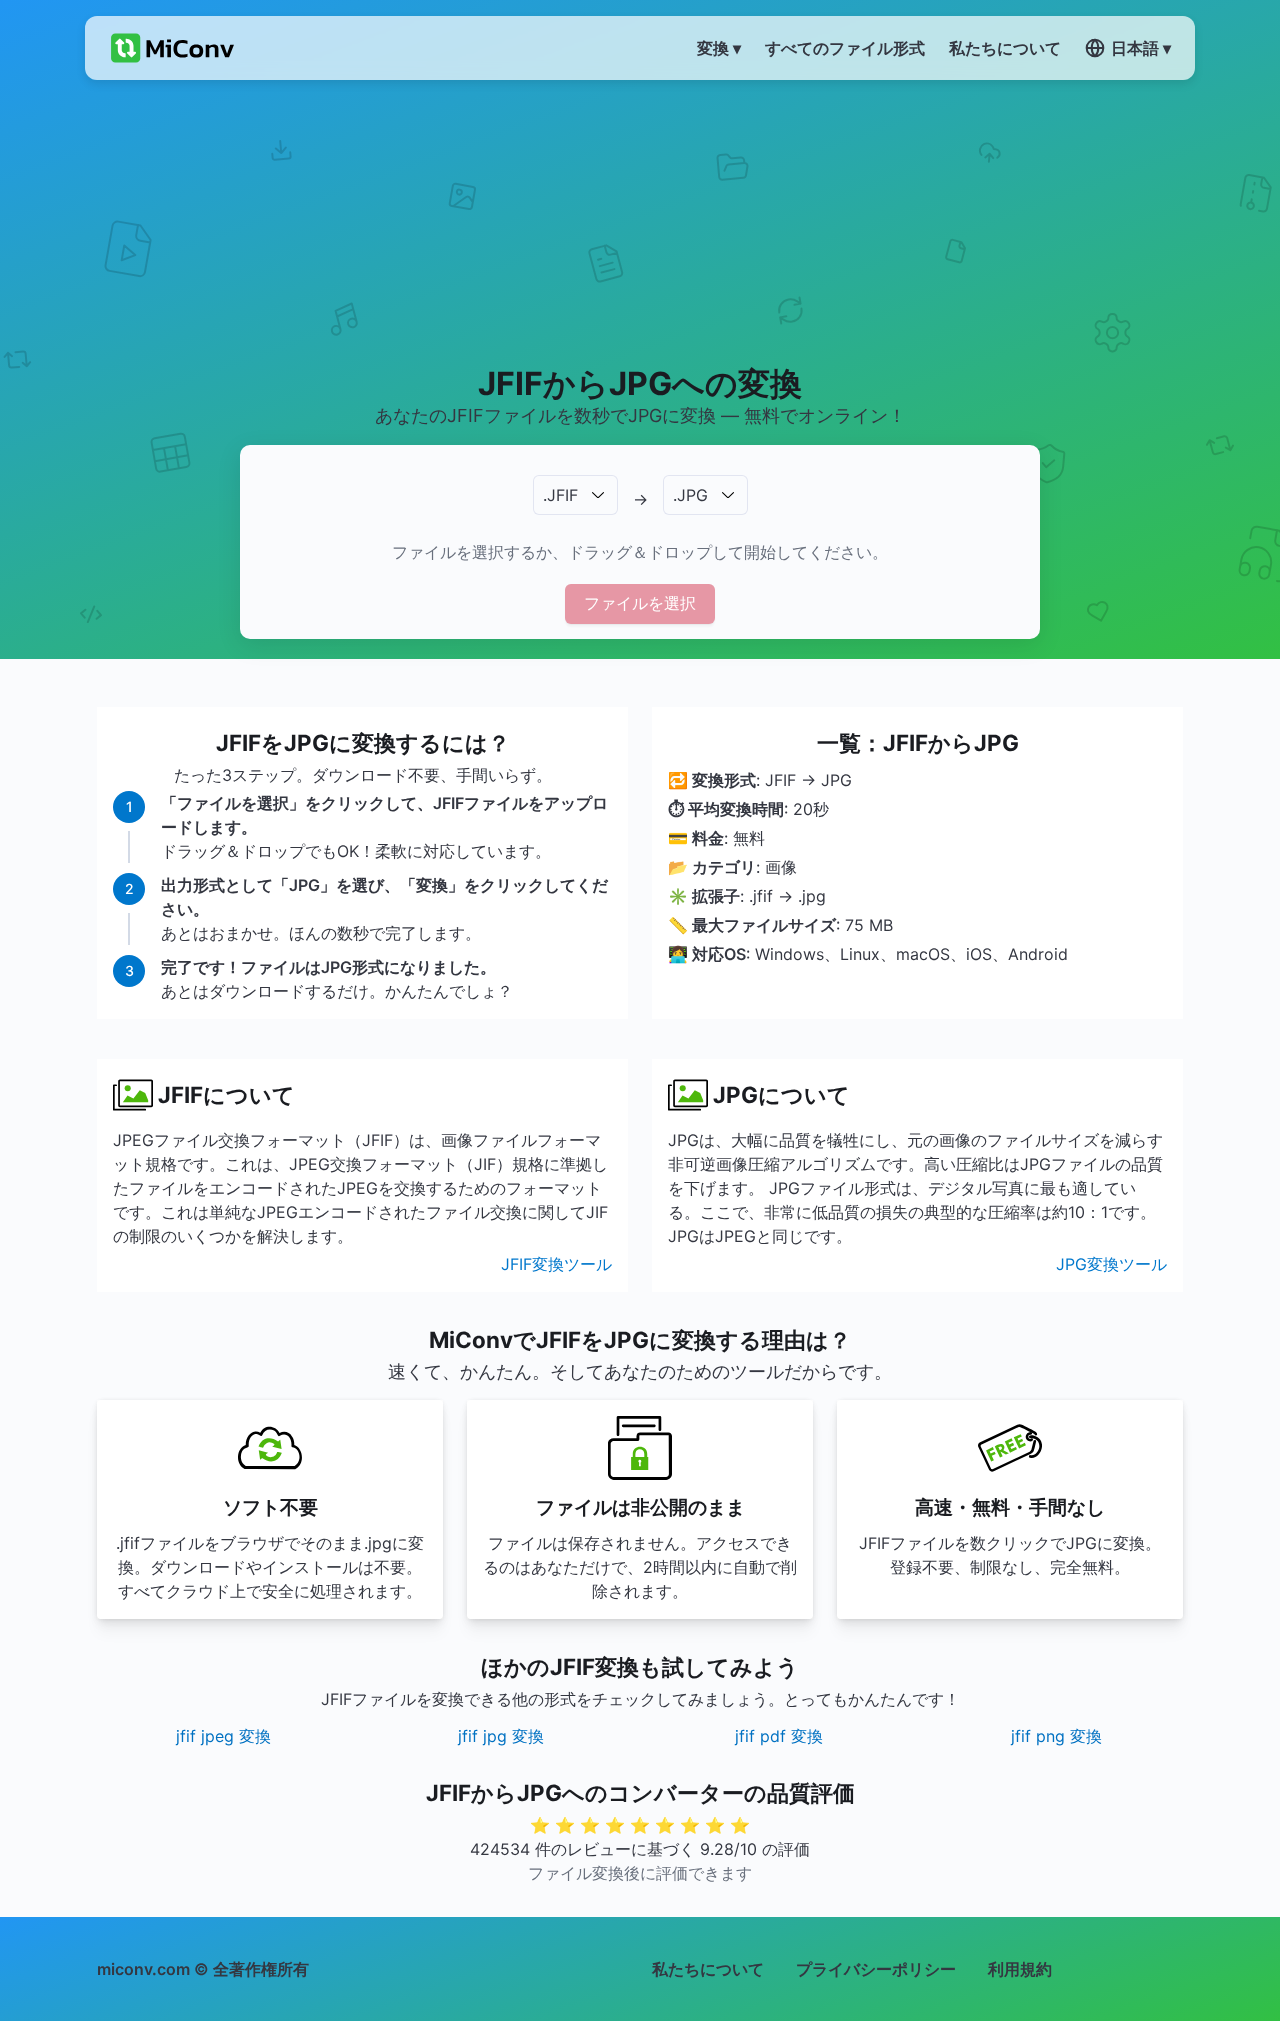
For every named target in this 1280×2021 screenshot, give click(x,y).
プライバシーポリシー (876, 1969)
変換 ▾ (719, 48)
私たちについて (708, 1969)
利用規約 (1020, 1969)
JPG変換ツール (1111, 1264)
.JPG (690, 495)
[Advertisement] (640, 221)
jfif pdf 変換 (779, 1736)
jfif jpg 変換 (501, 1736)
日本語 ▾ (1141, 48)
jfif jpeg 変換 (223, 1736)
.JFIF (560, 495)
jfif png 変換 (1056, 1736)
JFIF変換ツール (556, 1264)
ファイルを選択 (640, 603)
